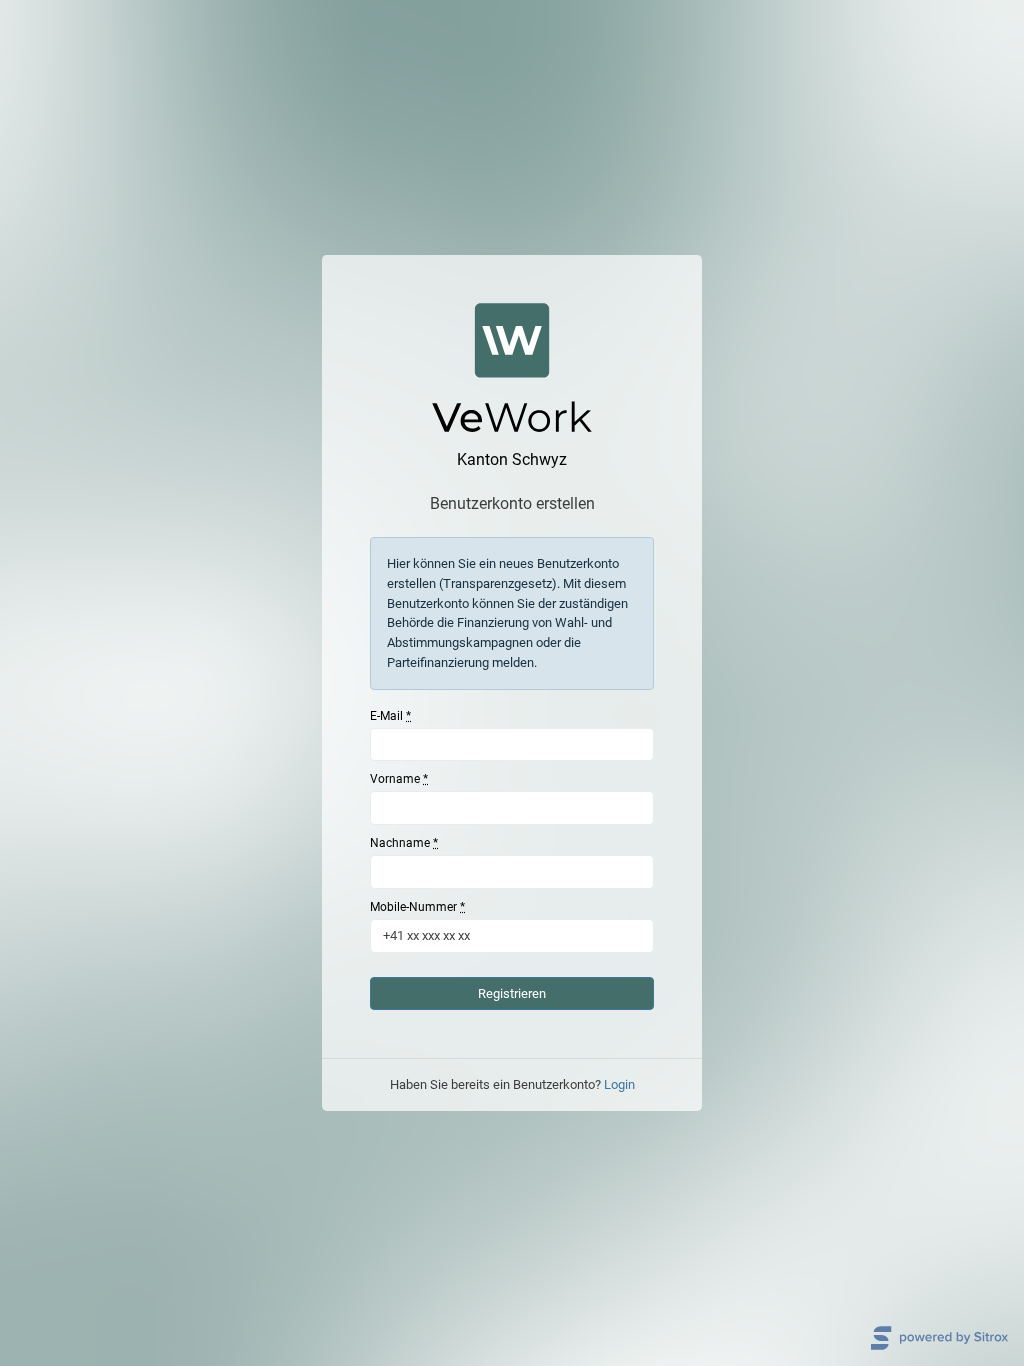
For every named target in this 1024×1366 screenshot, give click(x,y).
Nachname (404, 843)
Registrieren (512, 993)
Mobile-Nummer (417, 907)
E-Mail (390, 716)
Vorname (399, 779)
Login (619, 1084)
